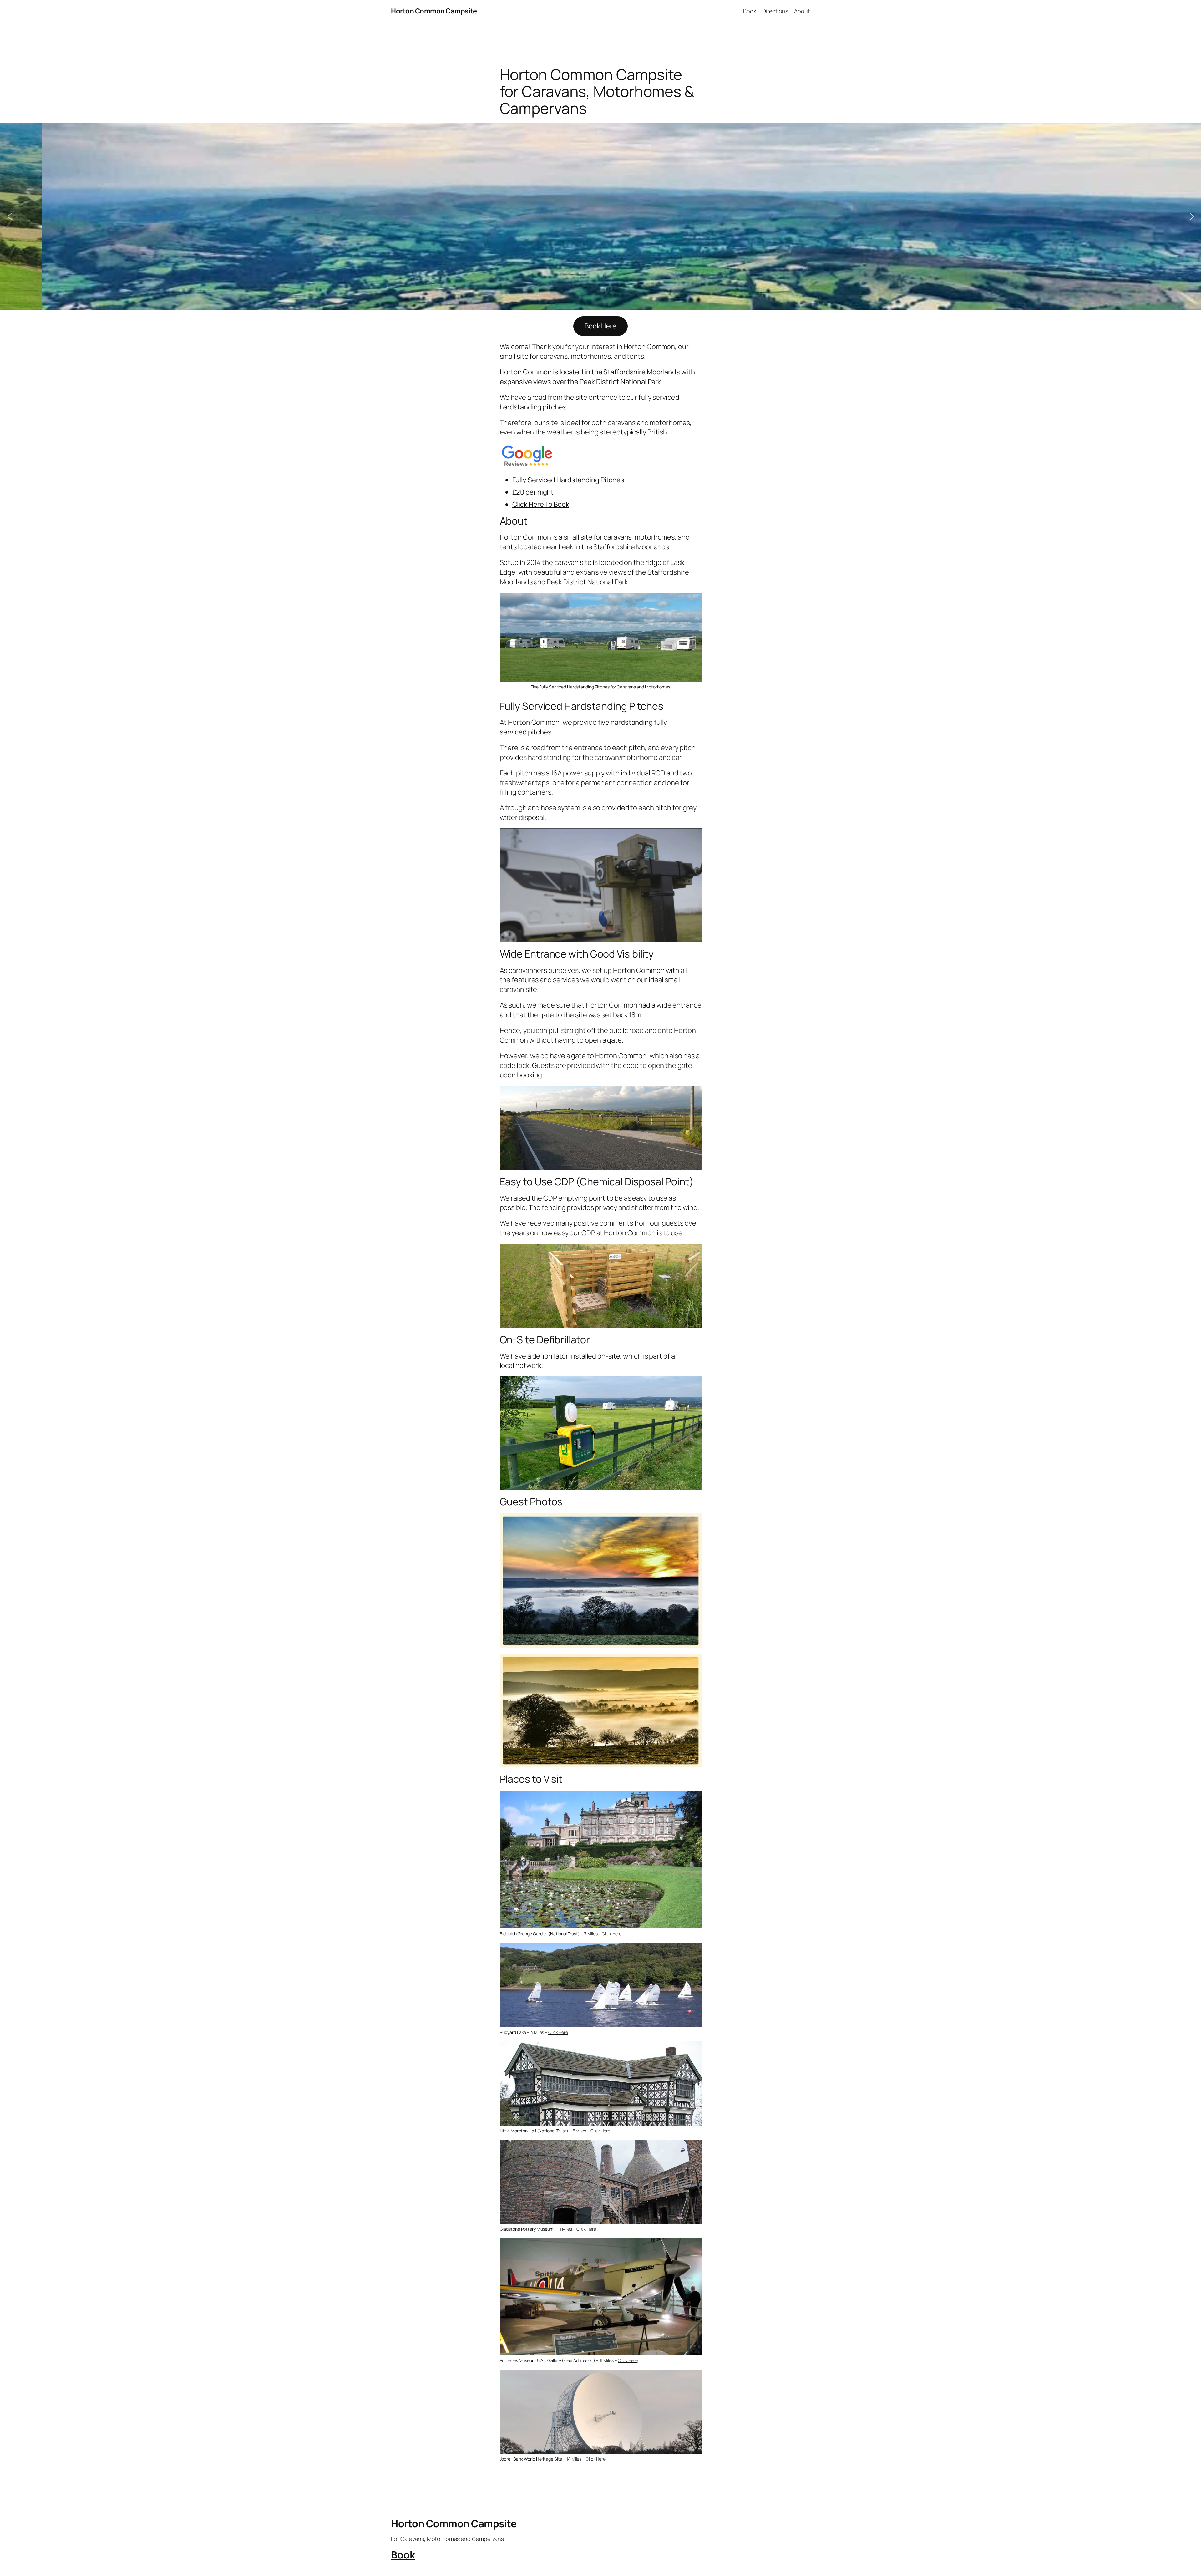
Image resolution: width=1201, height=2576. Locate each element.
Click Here (612, 1934)
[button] (10, 216)
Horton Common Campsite (434, 11)
